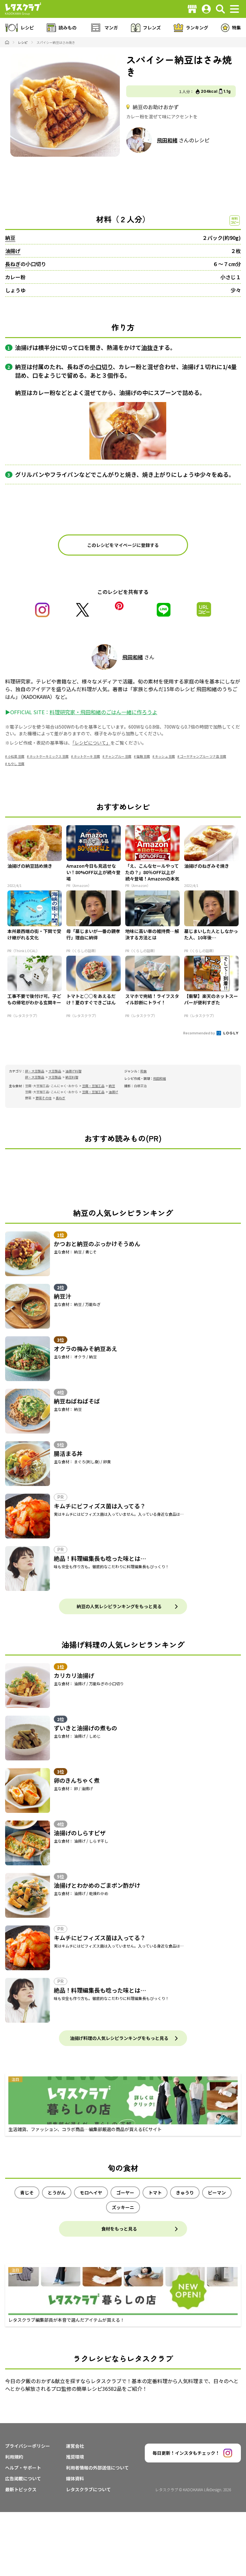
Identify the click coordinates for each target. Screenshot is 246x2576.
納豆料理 (72, 1077)
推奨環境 (75, 2457)
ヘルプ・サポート (23, 2468)
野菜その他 (44, 1098)
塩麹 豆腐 (143, 756)
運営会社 (75, 2446)
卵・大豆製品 (35, 1071)
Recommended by (199, 1033)
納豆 (10, 238)
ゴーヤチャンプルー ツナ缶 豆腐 (203, 756)
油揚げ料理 (73, 1071)
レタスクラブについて (88, 2489)
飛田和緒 (167, 140)
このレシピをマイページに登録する (123, 545)
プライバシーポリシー (28, 2446)
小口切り (101, 367)
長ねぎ (13, 264)
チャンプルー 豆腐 (118, 756)
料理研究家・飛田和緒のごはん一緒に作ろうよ (103, 712)
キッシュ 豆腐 (165, 756)
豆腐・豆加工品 (93, 1086)
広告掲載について (23, 2478)
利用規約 (14, 2457)
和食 (143, 1071)
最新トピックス (21, 2489)
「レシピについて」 (91, 743)
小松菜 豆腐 (16, 756)
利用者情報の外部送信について (97, 2468)
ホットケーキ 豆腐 (87, 756)
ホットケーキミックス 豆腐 (49, 756)
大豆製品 (55, 1071)
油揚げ (13, 251)
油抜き (150, 347)
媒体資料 (75, 2478)
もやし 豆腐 (16, 764)
